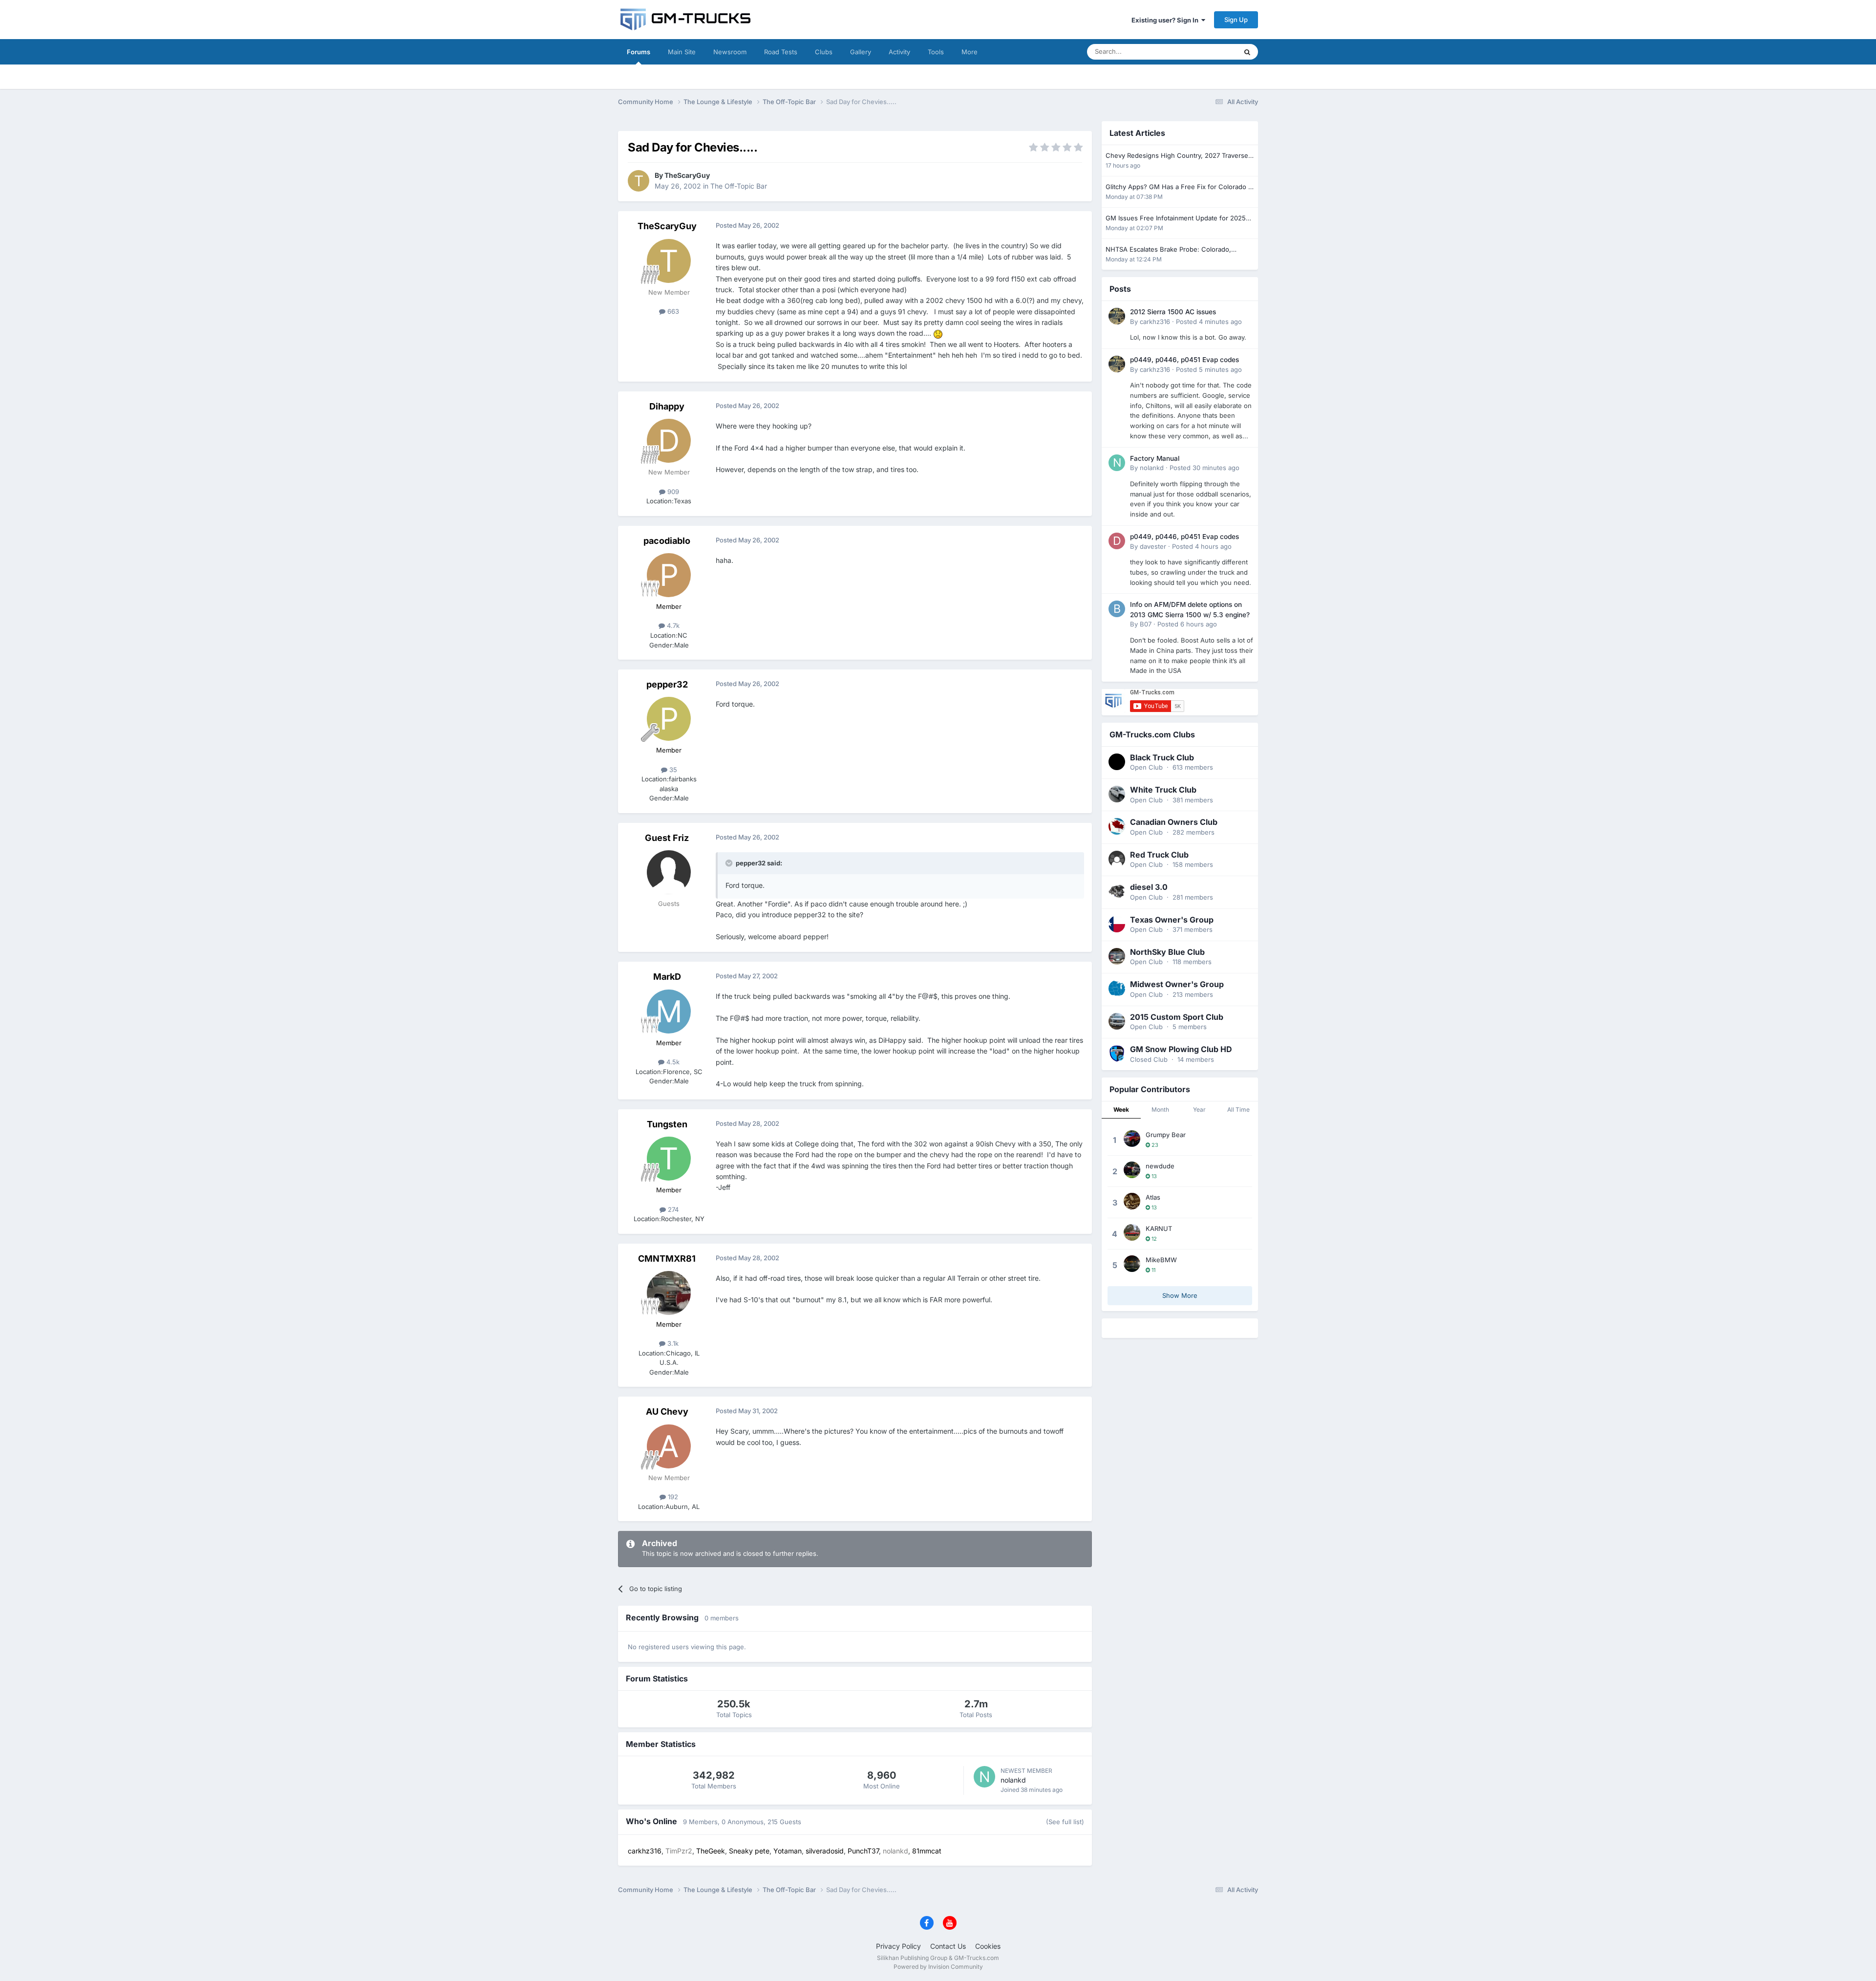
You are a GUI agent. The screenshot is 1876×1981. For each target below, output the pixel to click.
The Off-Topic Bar (739, 186)
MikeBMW (1161, 1260)
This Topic (1209, 52)
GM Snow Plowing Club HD (1181, 1049)
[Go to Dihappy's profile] (669, 441)
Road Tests (781, 52)
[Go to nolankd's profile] (984, 1777)
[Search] (1247, 52)
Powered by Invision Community (938, 1967)
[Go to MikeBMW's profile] (1132, 1264)
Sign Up (1236, 20)
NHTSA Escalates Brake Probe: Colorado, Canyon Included (1168, 250)
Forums (639, 52)
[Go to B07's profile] (1117, 609)
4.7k (672, 625)
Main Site (682, 52)
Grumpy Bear (1166, 1135)
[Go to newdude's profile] (1132, 1170)
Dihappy (667, 406)
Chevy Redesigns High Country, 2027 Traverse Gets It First (1177, 156)
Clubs (824, 52)
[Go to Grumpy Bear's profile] (1132, 1139)
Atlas (1153, 1197)
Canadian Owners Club (1174, 822)
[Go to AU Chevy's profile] (669, 1446)
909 (672, 492)
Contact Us (948, 1946)
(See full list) (1065, 1822)
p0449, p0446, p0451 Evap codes (1184, 360)
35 (672, 770)
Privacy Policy (898, 1946)
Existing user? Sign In (1166, 20)
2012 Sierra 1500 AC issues (1173, 312)
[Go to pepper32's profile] (669, 719)
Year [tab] (1199, 1109)
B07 (1146, 624)
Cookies (988, 1946)
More (970, 52)
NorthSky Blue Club (1167, 952)
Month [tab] (1160, 1109)
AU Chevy (667, 1411)
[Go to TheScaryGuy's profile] (639, 181)
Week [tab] (1121, 1109)
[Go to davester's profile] (1117, 541)
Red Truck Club (1159, 855)
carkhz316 (1155, 322)
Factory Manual (1155, 458)
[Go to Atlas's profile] (1132, 1201)
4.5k (672, 1062)
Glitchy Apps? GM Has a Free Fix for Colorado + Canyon (1179, 187)
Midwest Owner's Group (1177, 984)
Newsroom (730, 52)
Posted (1209, 322)
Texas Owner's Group (1172, 920)
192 (672, 1497)
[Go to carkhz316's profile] (1117, 316)
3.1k (672, 1343)
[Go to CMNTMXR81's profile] (669, 1293)
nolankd (1013, 1780)
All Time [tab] (1238, 1109)
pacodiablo (667, 541)
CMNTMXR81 (667, 1259)
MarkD (667, 977)
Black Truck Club (1162, 757)
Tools (936, 52)
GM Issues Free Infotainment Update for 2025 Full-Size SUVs (1176, 219)
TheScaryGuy (687, 175)
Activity (899, 52)
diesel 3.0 (1149, 887)
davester (1153, 546)
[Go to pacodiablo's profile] (669, 575)
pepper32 (667, 684)
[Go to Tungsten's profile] (669, 1159)
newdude (1160, 1166)
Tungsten (667, 1124)
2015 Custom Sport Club (1177, 1017)
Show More (1180, 1295)
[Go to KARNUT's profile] (1132, 1232)
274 (672, 1209)
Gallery (861, 52)
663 (672, 311)
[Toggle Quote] (730, 863)
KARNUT (1159, 1228)
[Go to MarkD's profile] (669, 1012)
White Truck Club (1163, 790)
